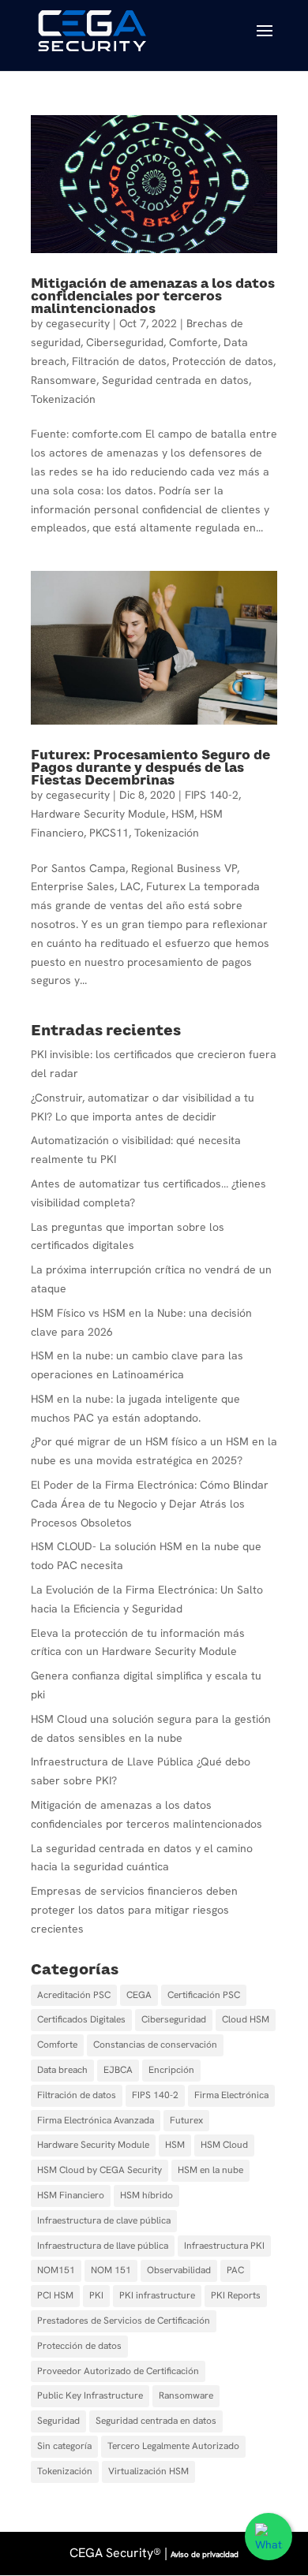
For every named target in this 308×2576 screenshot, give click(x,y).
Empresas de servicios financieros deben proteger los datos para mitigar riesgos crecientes (134, 1910)
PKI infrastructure (157, 2295)
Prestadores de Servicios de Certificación (124, 2321)
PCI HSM (55, 2295)
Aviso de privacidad (205, 2554)
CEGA (139, 1995)
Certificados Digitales (81, 2019)
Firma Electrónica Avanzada (96, 2120)
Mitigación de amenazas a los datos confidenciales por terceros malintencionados (153, 296)
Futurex (186, 2120)
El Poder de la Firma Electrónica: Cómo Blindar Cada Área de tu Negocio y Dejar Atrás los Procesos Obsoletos (150, 1504)
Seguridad (58, 2421)
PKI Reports (236, 2295)
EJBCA (118, 2070)
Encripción (171, 2070)
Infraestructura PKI (224, 2246)
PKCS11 (109, 833)
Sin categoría (64, 2446)
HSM (183, 814)
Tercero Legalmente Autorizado (173, 2446)
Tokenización (63, 399)
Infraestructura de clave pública (104, 2220)
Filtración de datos (119, 361)
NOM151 (56, 2270)
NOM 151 (111, 2270)
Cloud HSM (246, 2019)
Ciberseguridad (125, 342)
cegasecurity (78, 323)
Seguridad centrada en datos (175, 380)
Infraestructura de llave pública (103, 2246)
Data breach (62, 2070)
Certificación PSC (204, 1995)
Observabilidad (179, 2270)
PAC (235, 2270)
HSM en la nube (210, 2170)
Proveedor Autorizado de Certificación (118, 2371)
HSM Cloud (224, 2145)
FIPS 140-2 (212, 795)
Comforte (193, 342)
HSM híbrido (146, 2195)
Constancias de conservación (155, 2045)
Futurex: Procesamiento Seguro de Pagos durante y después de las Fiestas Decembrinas (150, 767)
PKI (96, 2295)
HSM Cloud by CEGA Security (100, 2170)
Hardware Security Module (98, 814)
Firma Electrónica (231, 2095)
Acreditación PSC (74, 1995)
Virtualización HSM (148, 2471)
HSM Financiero (71, 2195)
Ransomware (64, 380)
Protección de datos (223, 361)
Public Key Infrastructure (90, 2395)
